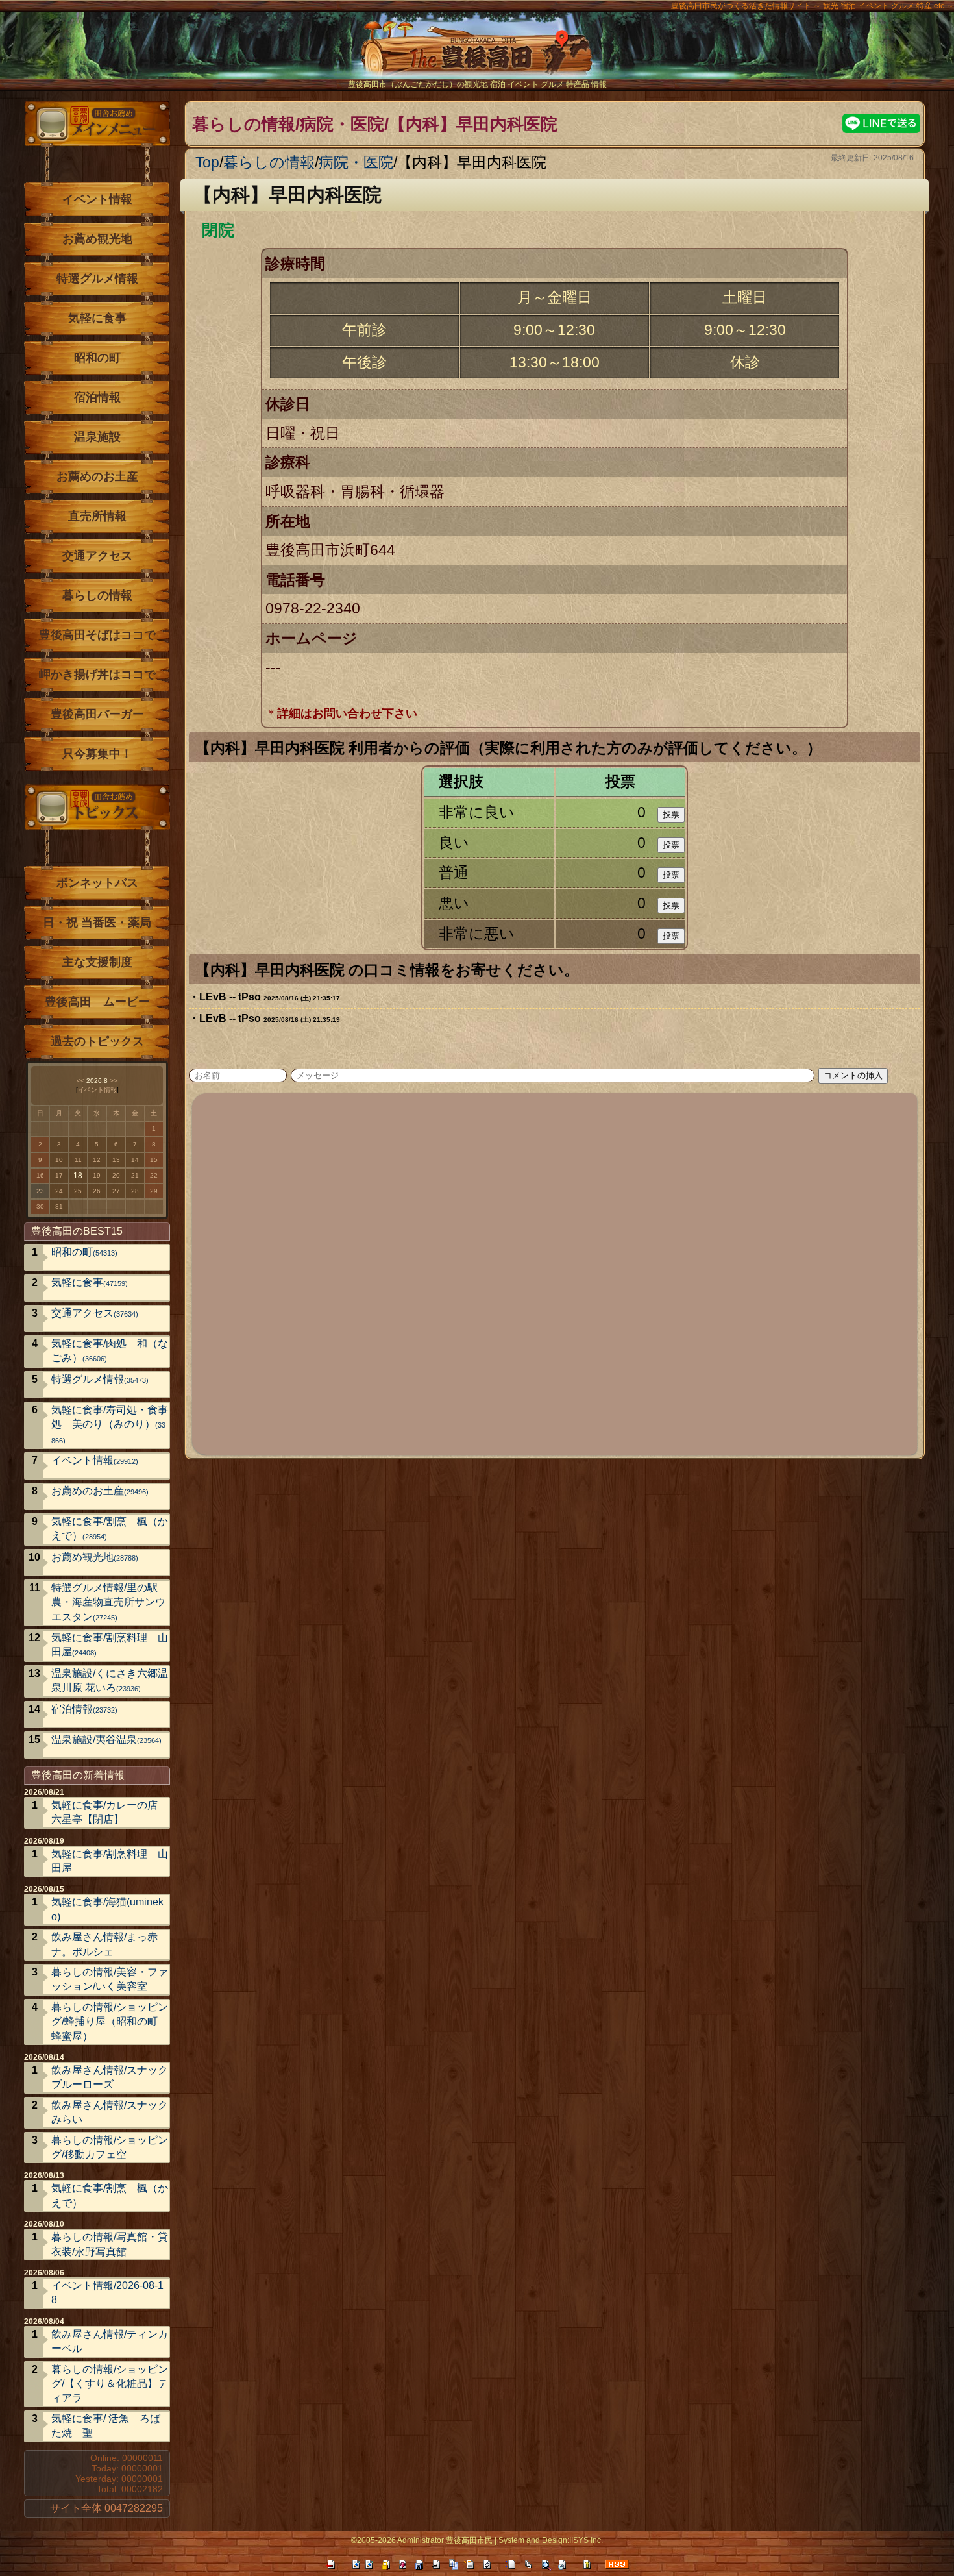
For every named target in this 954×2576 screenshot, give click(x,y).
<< (80, 1081)
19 (97, 1175)
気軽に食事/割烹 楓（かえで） (110, 1529)
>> (114, 1081)
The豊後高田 (477, 55)
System (511, 2540)
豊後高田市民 (469, 2540)
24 (59, 1191)
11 (78, 1160)
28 (135, 1191)
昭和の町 (97, 358)
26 (97, 1191)
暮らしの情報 (269, 162)
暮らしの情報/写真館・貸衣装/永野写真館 (110, 2244)
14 (135, 1160)
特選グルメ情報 (97, 279)
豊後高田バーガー (97, 714)
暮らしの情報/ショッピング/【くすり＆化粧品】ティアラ (110, 2384)
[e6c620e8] (586, 967)
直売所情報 (97, 516)
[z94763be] (828, 745)
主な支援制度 (97, 962)
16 (40, 1175)
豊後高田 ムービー (97, 1002)
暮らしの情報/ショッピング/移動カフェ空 (110, 2147)
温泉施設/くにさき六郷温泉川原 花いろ (110, 1680)
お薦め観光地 (97, 239)
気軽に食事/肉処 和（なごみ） (110, 1351)
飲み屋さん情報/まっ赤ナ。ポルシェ (104, 1944)
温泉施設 (97, 437)
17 (59, 1175)
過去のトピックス (97, 1041)
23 (40, 1191)
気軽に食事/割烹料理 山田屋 (110, 1645)
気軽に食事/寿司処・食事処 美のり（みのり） (110, 1424)
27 (116, 1191)
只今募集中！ (97, 754)
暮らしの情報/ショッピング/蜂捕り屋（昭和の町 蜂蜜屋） (110, 2022)
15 (154, 1160)
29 (154, 1191)
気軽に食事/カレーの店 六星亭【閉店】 (104, 1812)
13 (116, 1160)
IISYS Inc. (586, 2540)
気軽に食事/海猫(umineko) (107, 1909)
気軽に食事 (97, 318)
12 (97, 1160)
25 (78, 1191)
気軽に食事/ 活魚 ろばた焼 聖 (106, 2426)
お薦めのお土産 (97, 477)
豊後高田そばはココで (97, 635)
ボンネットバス (97, 883)
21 (135, 1175)
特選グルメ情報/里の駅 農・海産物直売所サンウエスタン (110, 1602)
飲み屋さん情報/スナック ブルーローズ (110, 2077)
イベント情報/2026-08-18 (107, 2293)
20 (116, 1175)
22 (154, 1175)
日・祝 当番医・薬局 (97, 923)
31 (59, 1207)
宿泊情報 (97, 397)
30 (40, 1207)
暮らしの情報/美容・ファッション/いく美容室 (110, 1979)
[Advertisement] (556, 1272)
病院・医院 (356, 162)
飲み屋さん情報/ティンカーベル (110, 2341)
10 (59, 1160)
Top (207, 162)
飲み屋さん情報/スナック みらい (110, 2112)
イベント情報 (97, 199)
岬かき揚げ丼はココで (97, 675)
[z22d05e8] (390, 193)
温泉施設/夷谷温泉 (106, 1740)
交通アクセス (97, 556)
